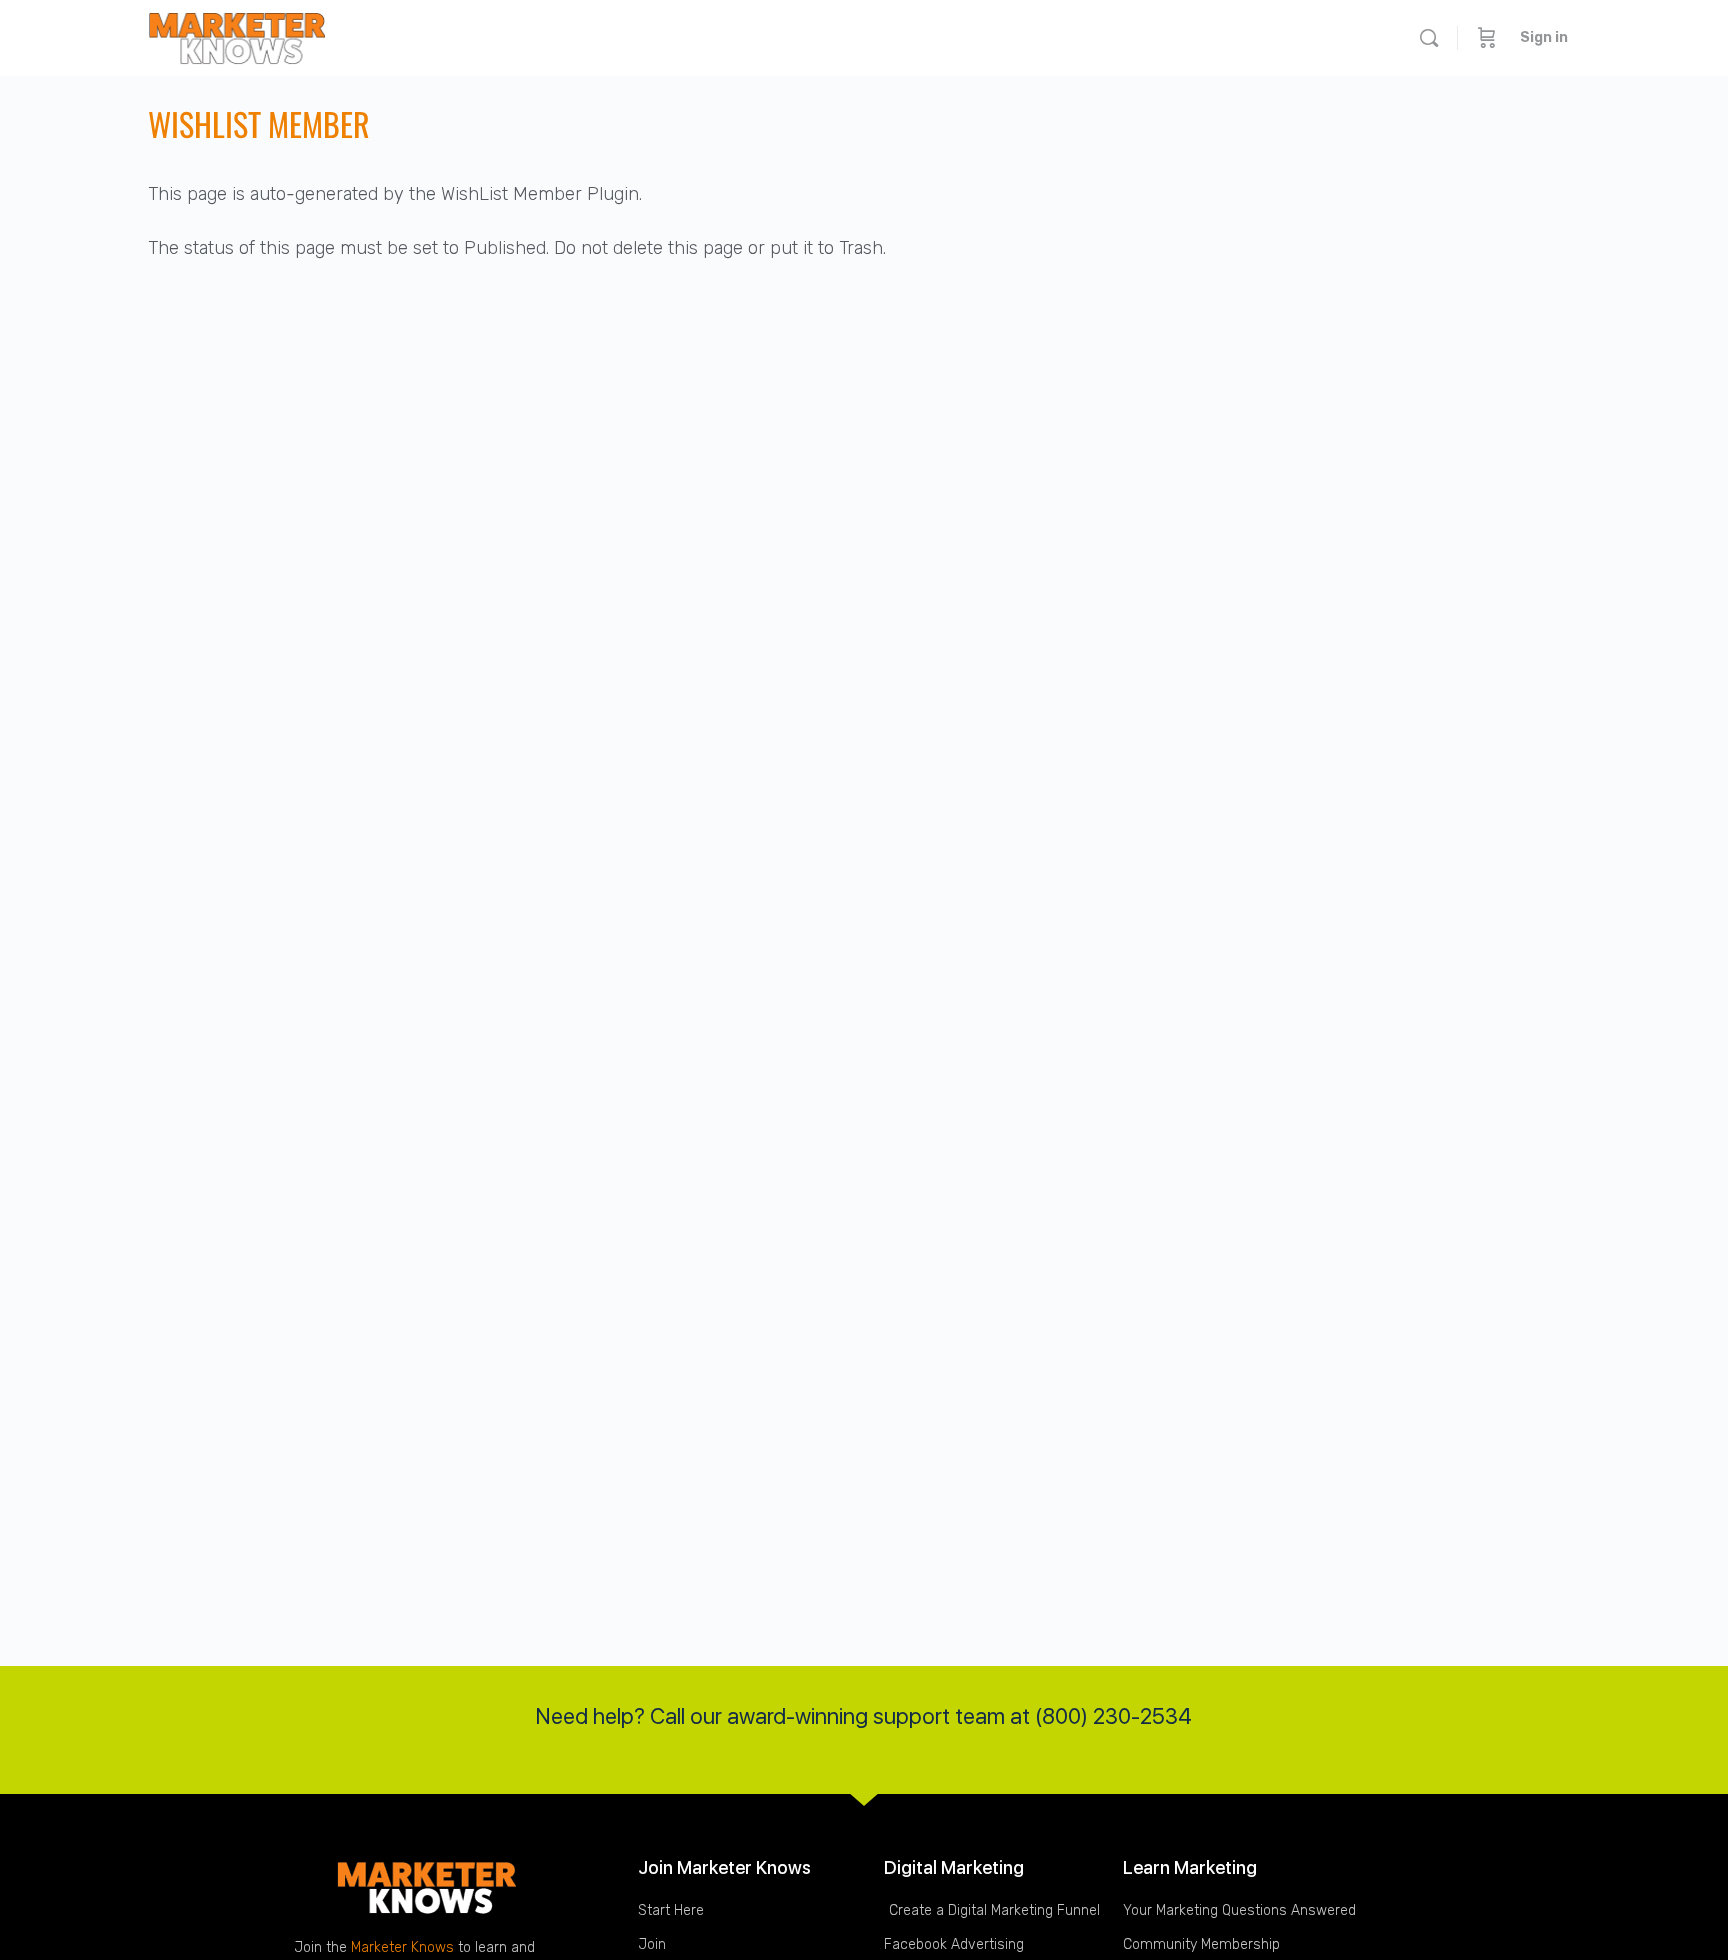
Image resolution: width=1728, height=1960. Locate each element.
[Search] (1429, 38)
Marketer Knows (402, 1947)
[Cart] (1487, 38)
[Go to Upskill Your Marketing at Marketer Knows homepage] (236, 35)
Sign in (1544, 37)
